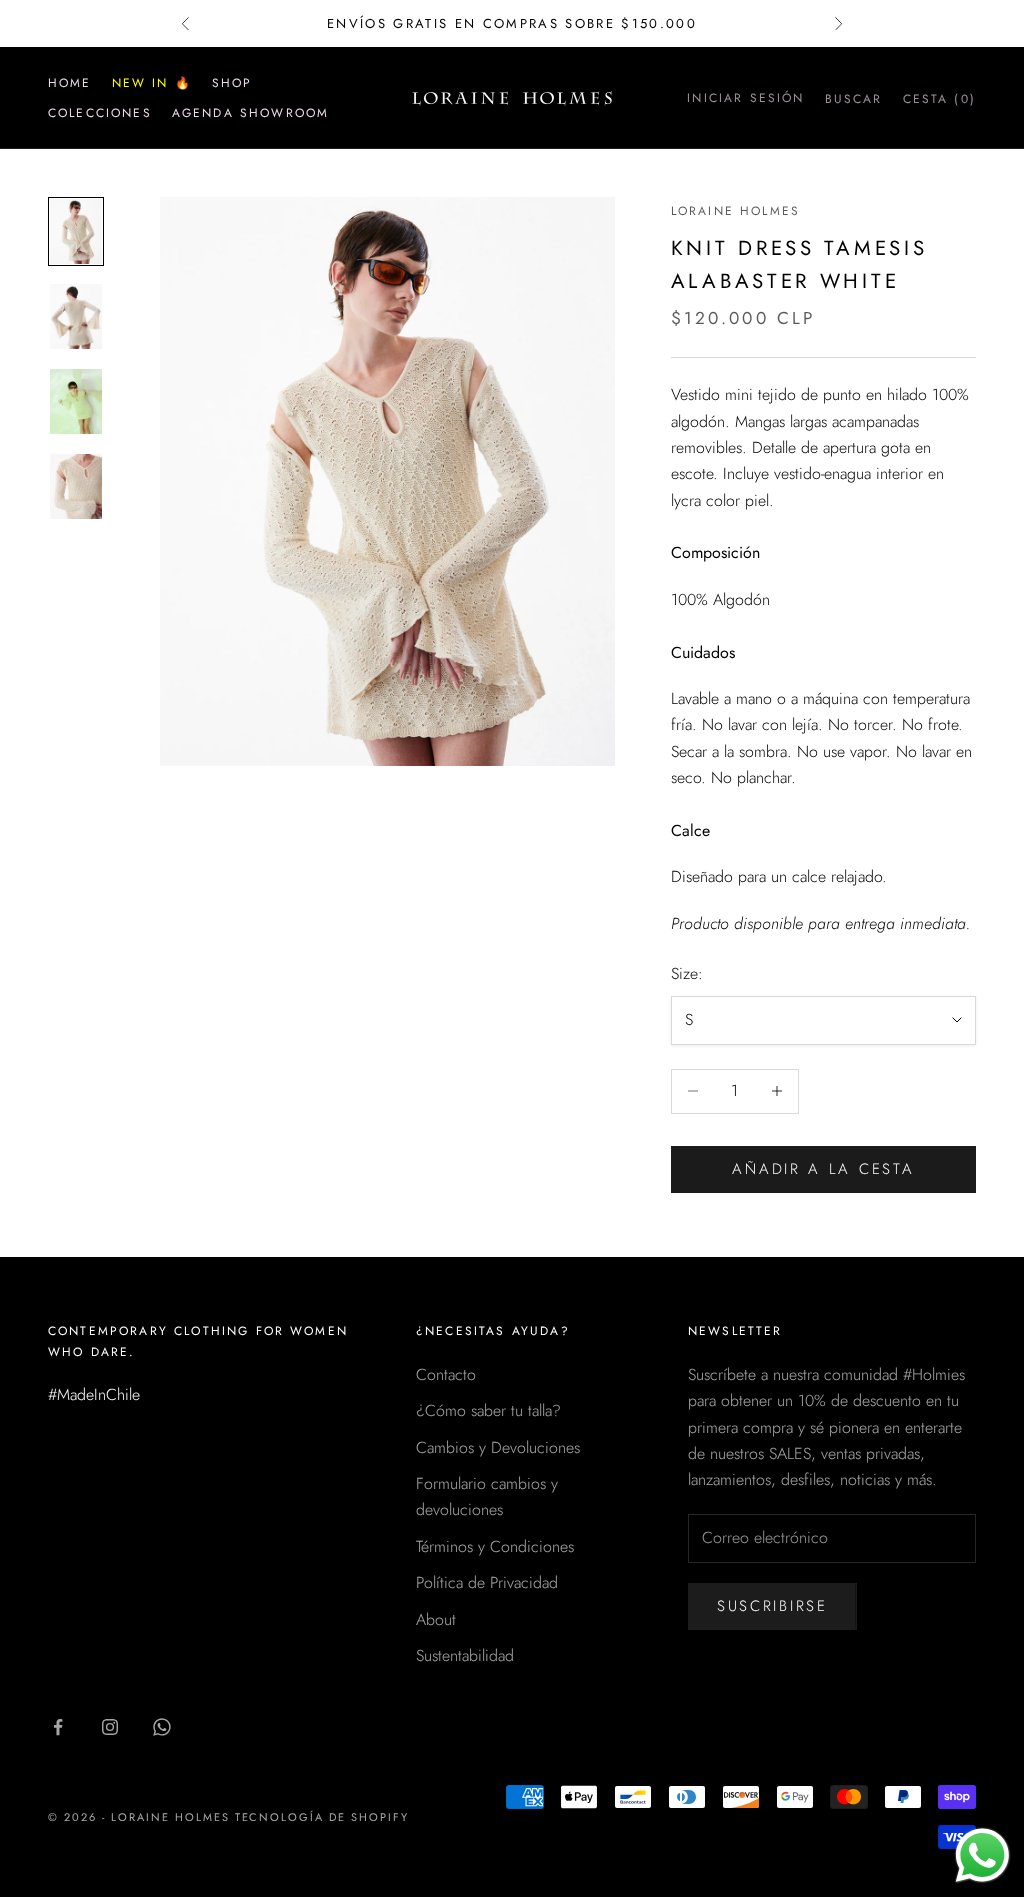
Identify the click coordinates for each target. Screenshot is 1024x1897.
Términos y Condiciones (495, 1546)
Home (70, 83)
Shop (232, 83)
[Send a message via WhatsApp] (982, 1855)
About (436, 1619)
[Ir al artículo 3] (76, 401)
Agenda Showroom (250, 113)
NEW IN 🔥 (152, 83)
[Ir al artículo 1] (76, 231)
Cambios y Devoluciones (498, 1447)
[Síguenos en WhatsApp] (162, 1727)
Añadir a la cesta (823, 1169)
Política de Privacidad (487, 1582)
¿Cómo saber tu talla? (488, 1410)
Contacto (446, 1374)
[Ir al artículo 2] (76, 316)
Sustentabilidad (465, 1655)
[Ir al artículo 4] (76, 486)
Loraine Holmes (735, 211)
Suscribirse (772, 1606)
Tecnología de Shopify (322, 1817)
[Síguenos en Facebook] (58, 1727)
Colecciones (100, 113)
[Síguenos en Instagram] (110, 1727)
